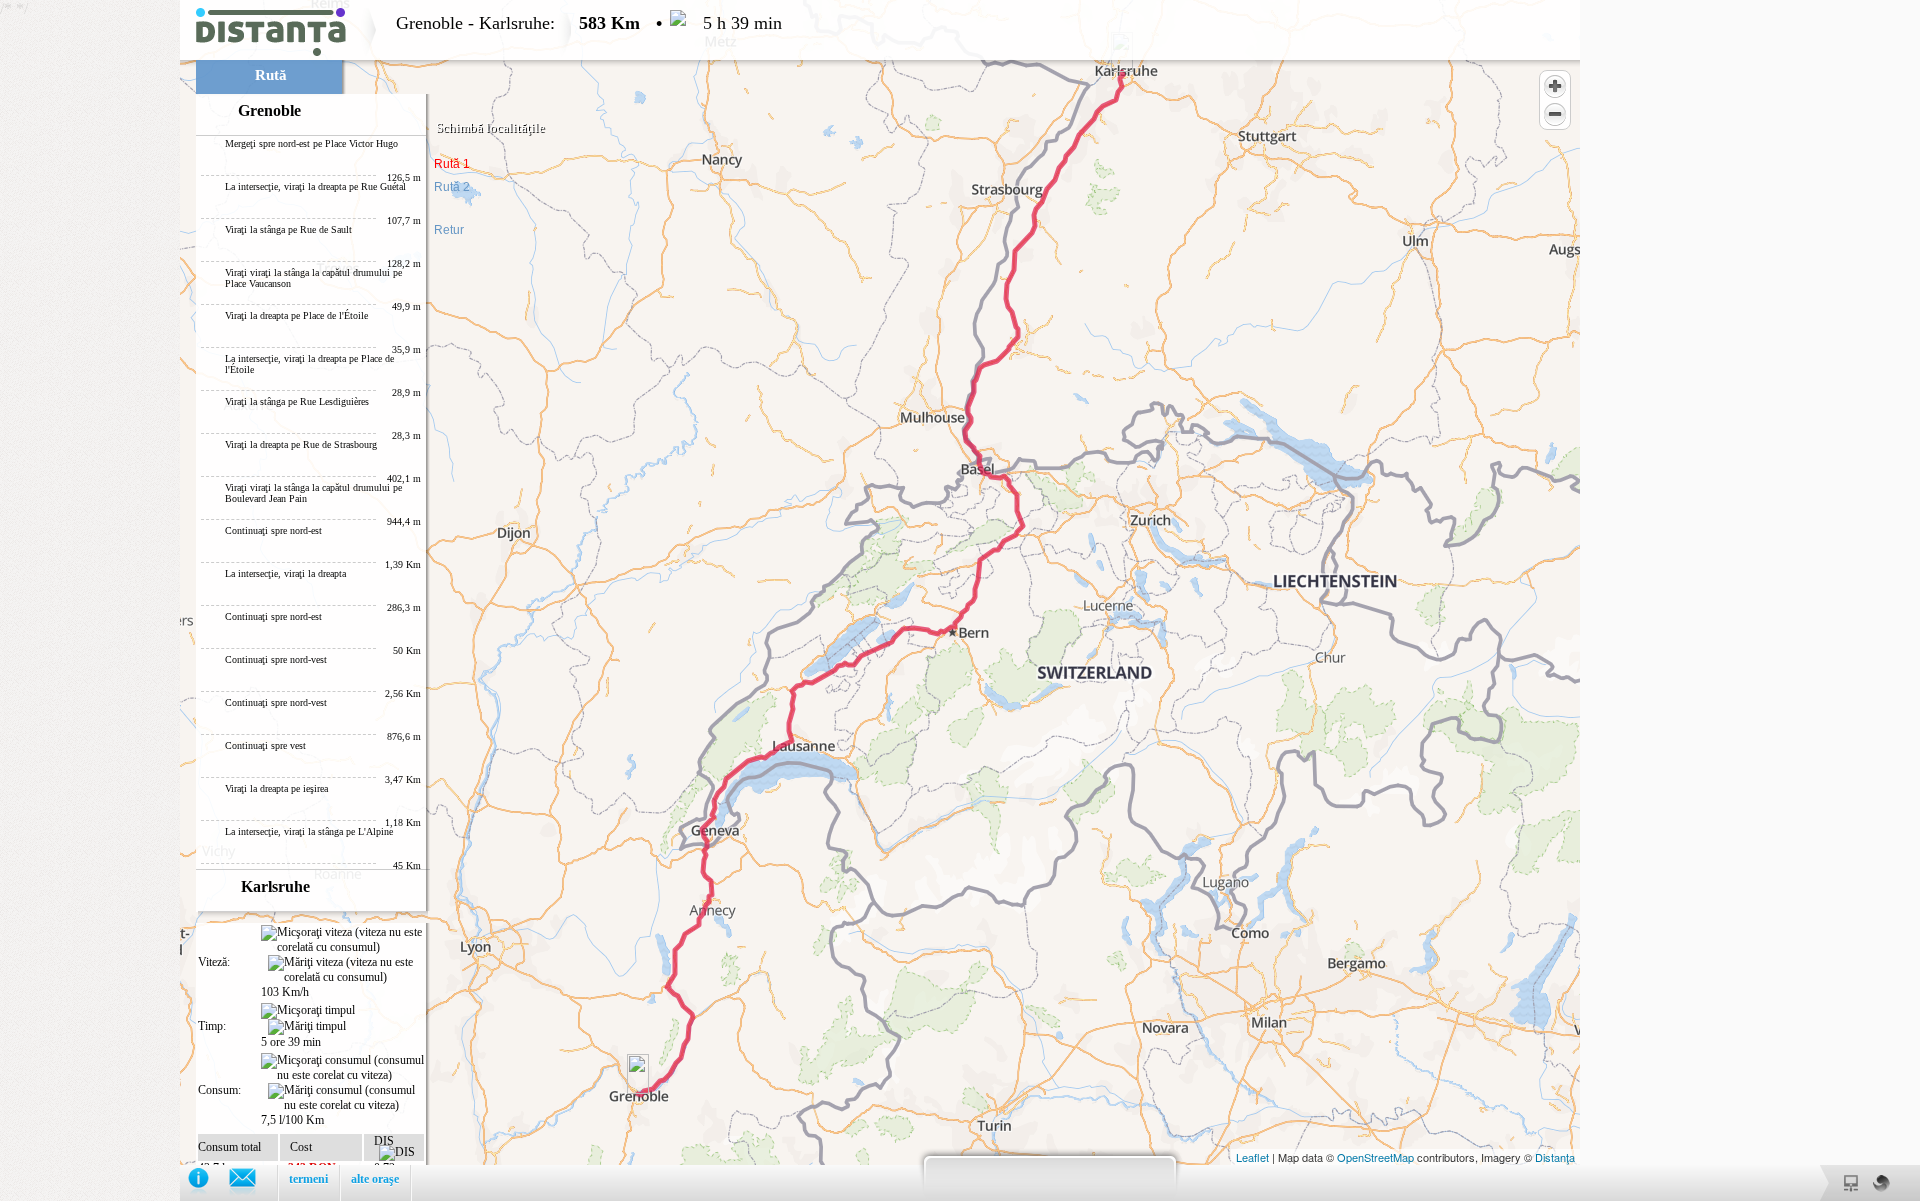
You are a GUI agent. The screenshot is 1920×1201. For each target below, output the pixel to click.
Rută (271, 75)
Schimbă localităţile (490, 127)
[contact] (252, 1182)
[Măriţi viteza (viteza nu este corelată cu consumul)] (346, 970)
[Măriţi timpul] (307, 1027)
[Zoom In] (1555, 86)
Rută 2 (452, 187)
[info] (208, 1182)
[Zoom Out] (1555, 114)
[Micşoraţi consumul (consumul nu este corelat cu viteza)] (342, 1068)
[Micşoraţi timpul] (308, 1011)
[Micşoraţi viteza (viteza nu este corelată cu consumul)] (342, 940)
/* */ (391, 600)
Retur (449, 230)
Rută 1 (452, 164)
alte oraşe (375, 1179)
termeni (308, 1179)
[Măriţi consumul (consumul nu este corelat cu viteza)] (346, 1098)
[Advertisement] (90, 300)
